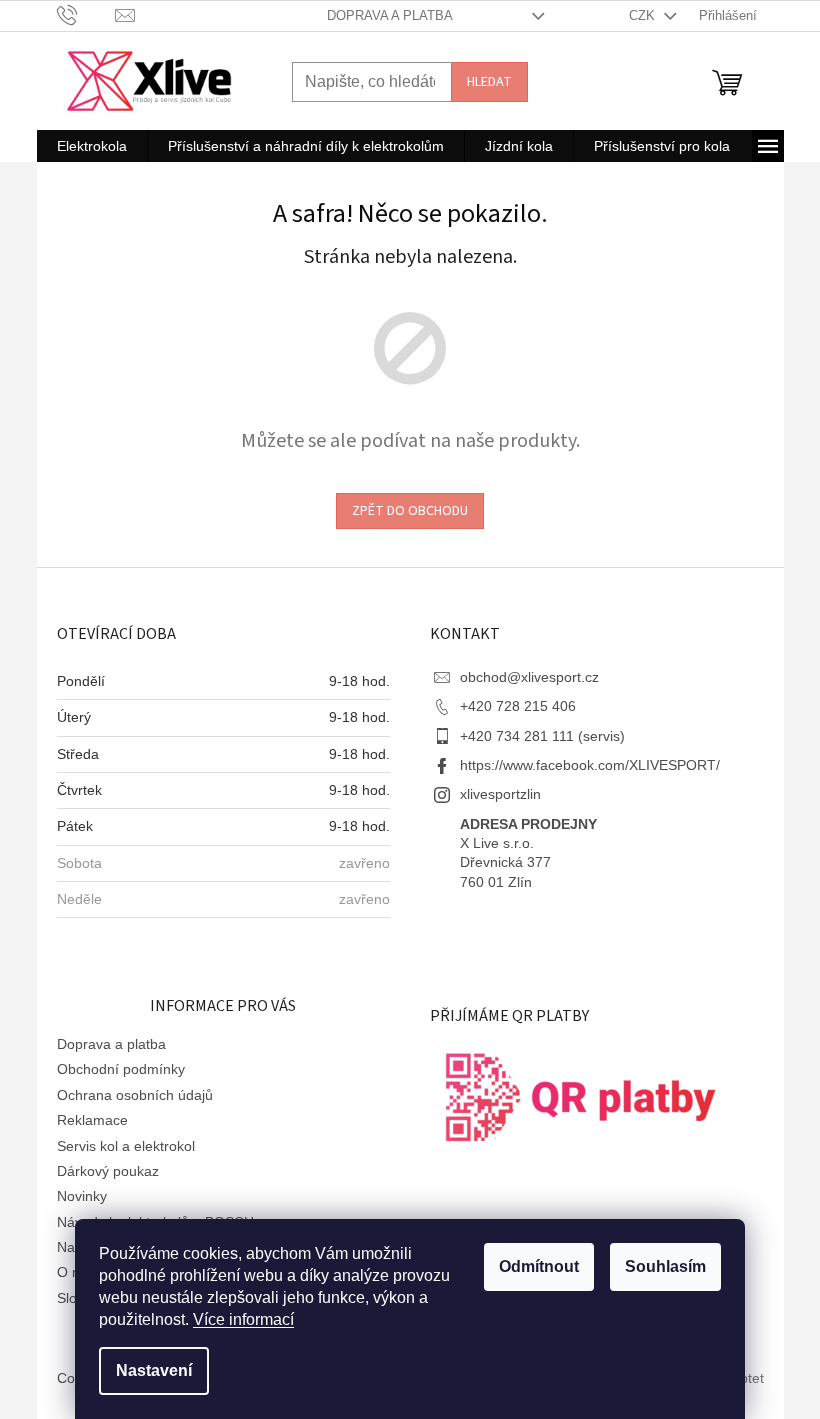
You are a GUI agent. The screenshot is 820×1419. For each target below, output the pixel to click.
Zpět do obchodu (410, 511)
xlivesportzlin (500, 794)
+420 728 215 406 (518, 706)
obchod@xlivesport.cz (529, 677)
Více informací (243, 1319)
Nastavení (154, 1370)
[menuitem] (92, 146)
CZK (644, 15)
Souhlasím (665, 1266)
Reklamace (92, 1120)
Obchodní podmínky (121, 1069)
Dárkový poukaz (108, 1171)
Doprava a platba (390, 15)
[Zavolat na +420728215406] (86, 14)
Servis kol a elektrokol (126, 1146)
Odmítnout (539, 1266)
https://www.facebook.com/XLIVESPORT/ (590, 765)
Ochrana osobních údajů (135, 1095)
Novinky (82, 1196)
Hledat (489, 82)
